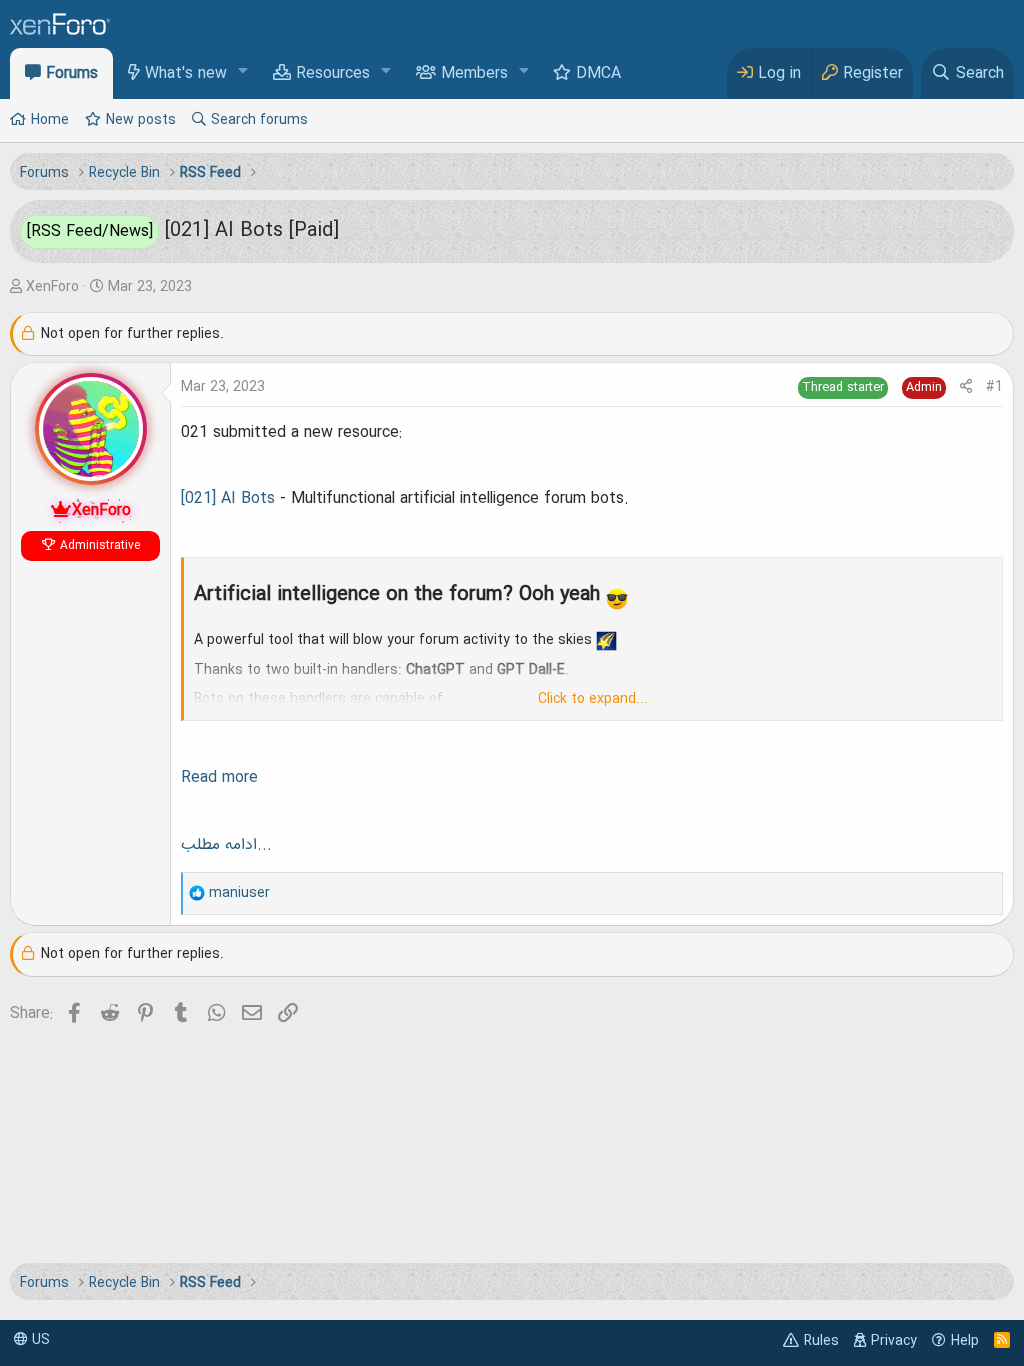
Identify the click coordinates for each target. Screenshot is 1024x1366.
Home (50, 120)
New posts (141, 120)
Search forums (259, 120)
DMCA (598, 74)
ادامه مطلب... (226, 845)
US (39, 1340)
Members (474, 74)
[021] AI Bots (228, 499)
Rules (821, 1341)
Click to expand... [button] (593, 699)
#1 (994, 387)
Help (965, 1341)
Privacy (894, 1341)
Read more (219, 778)
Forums (72, 74)
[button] (243, 72)
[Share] (966, 387)
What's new (186, 74)
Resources (333, 74)
